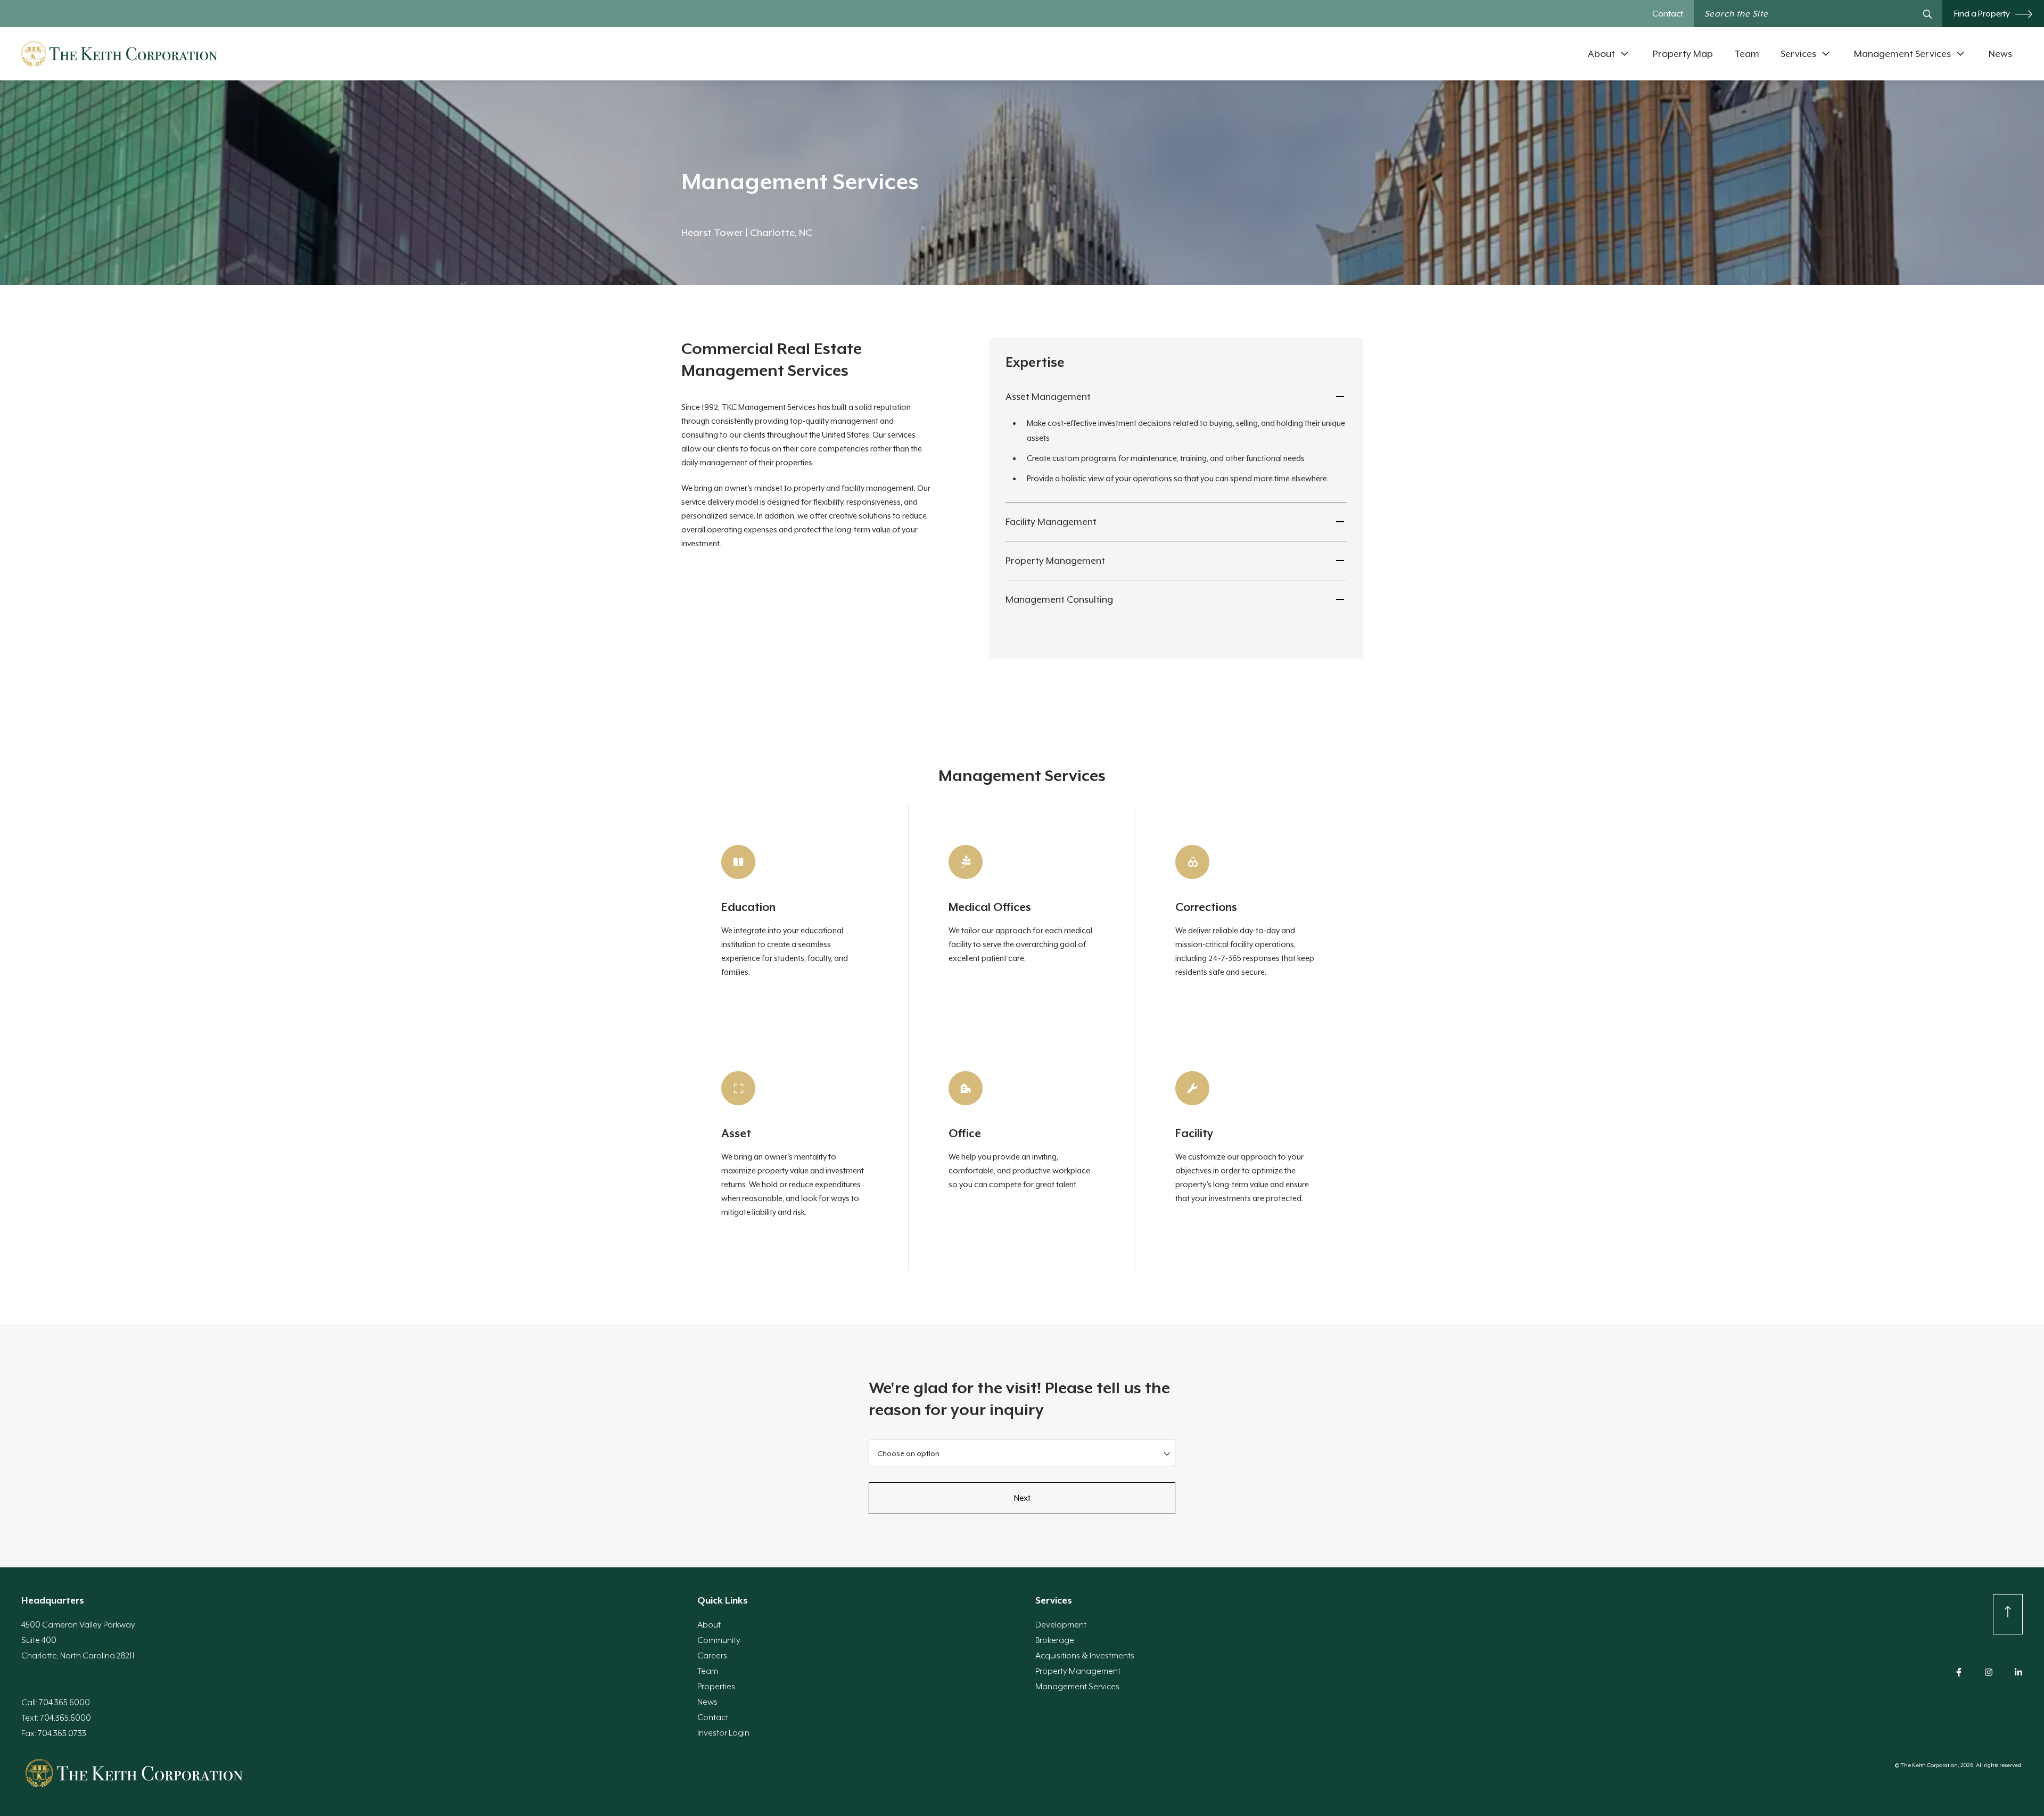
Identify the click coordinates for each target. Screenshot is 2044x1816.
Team (1747, 54)
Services (1798, 54)
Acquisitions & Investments (1085, 1656)
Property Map (1683, 54)
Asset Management (1048, 397)
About (1601, 54)
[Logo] (119, 54)
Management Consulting (1059, 599)
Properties (716, 1687)
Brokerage (1055, 1640)
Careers (712, 1656)
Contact (1668, 14)
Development (1061, 1625)
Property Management (1055, 561)
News (2000, 54)
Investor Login (723, 1733)
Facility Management (1051, 522)
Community (719, 1640)
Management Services (1902, 54)
